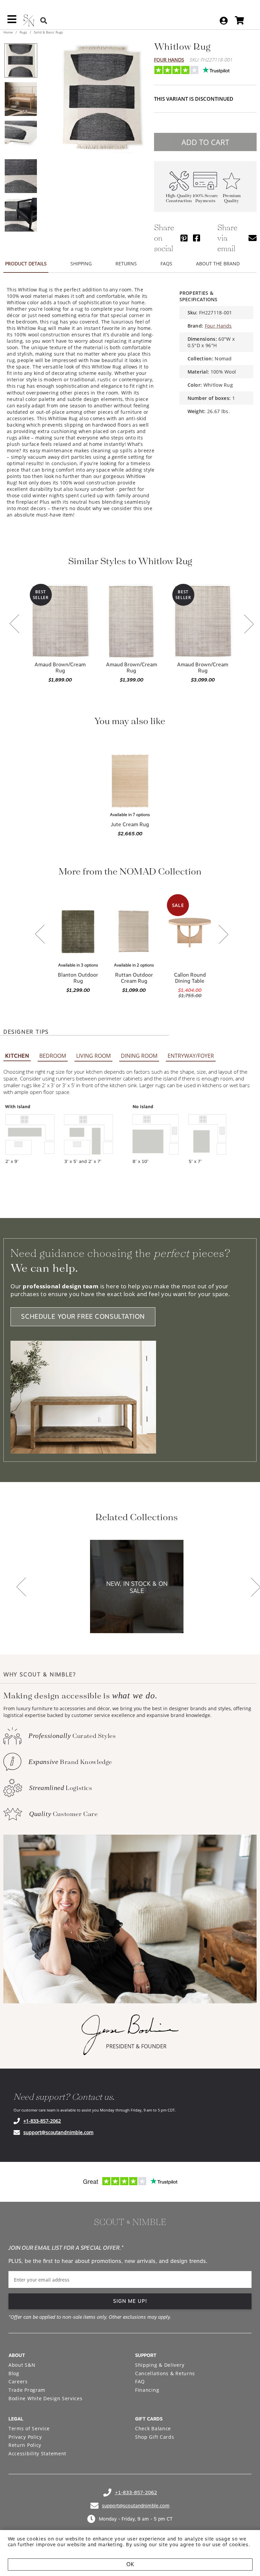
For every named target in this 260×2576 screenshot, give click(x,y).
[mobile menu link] (12, 22)
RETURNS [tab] (126, 264)
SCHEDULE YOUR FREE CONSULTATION (83, 1317)
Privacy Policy (25, 2437)
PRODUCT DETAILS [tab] (26, 264)
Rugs (23, 32)
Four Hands (169, 60)
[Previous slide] (15, 624)
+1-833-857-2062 (42, 2121)
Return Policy (25, 2445)
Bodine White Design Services (46, 2398)
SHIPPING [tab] (81, 264)
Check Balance (153, 2428)
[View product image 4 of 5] (21, 176)
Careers (18, 2381)
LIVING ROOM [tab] (93, 1056)
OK (130, 2564)
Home (9, 32)
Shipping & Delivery (160, 2365)
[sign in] (224, 21)
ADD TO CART (205, 142)
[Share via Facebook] (197, 238)
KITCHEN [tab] (17, 1056)
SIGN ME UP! (130, 2301)
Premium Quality (232, 198)
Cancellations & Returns (165, 2373)
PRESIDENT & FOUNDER (136, 2046)
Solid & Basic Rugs (48, 32)
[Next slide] (249, 625)
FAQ (140, 2381)
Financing (147, 2390)
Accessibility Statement (37, 2453)
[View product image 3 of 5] (21, 138)
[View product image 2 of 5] (21, 99)
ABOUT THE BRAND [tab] (218, 264)
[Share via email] (253, 238)
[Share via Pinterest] (184, 238)
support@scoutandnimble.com (58, 2132)
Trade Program (27, 2390)
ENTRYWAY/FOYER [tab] (191, 1056)
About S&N (22, 2365)
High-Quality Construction (179, 198)
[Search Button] (44, 20)
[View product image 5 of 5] (21, 215)
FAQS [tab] (166, 264)
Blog (14, 2373)
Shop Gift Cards (155, 2437)
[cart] (240, 20)
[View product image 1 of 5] (21, 61)
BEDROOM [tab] (53, 1056)
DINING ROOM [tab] (139, 1056)
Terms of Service (29, 2428)
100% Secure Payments (205, 198)
